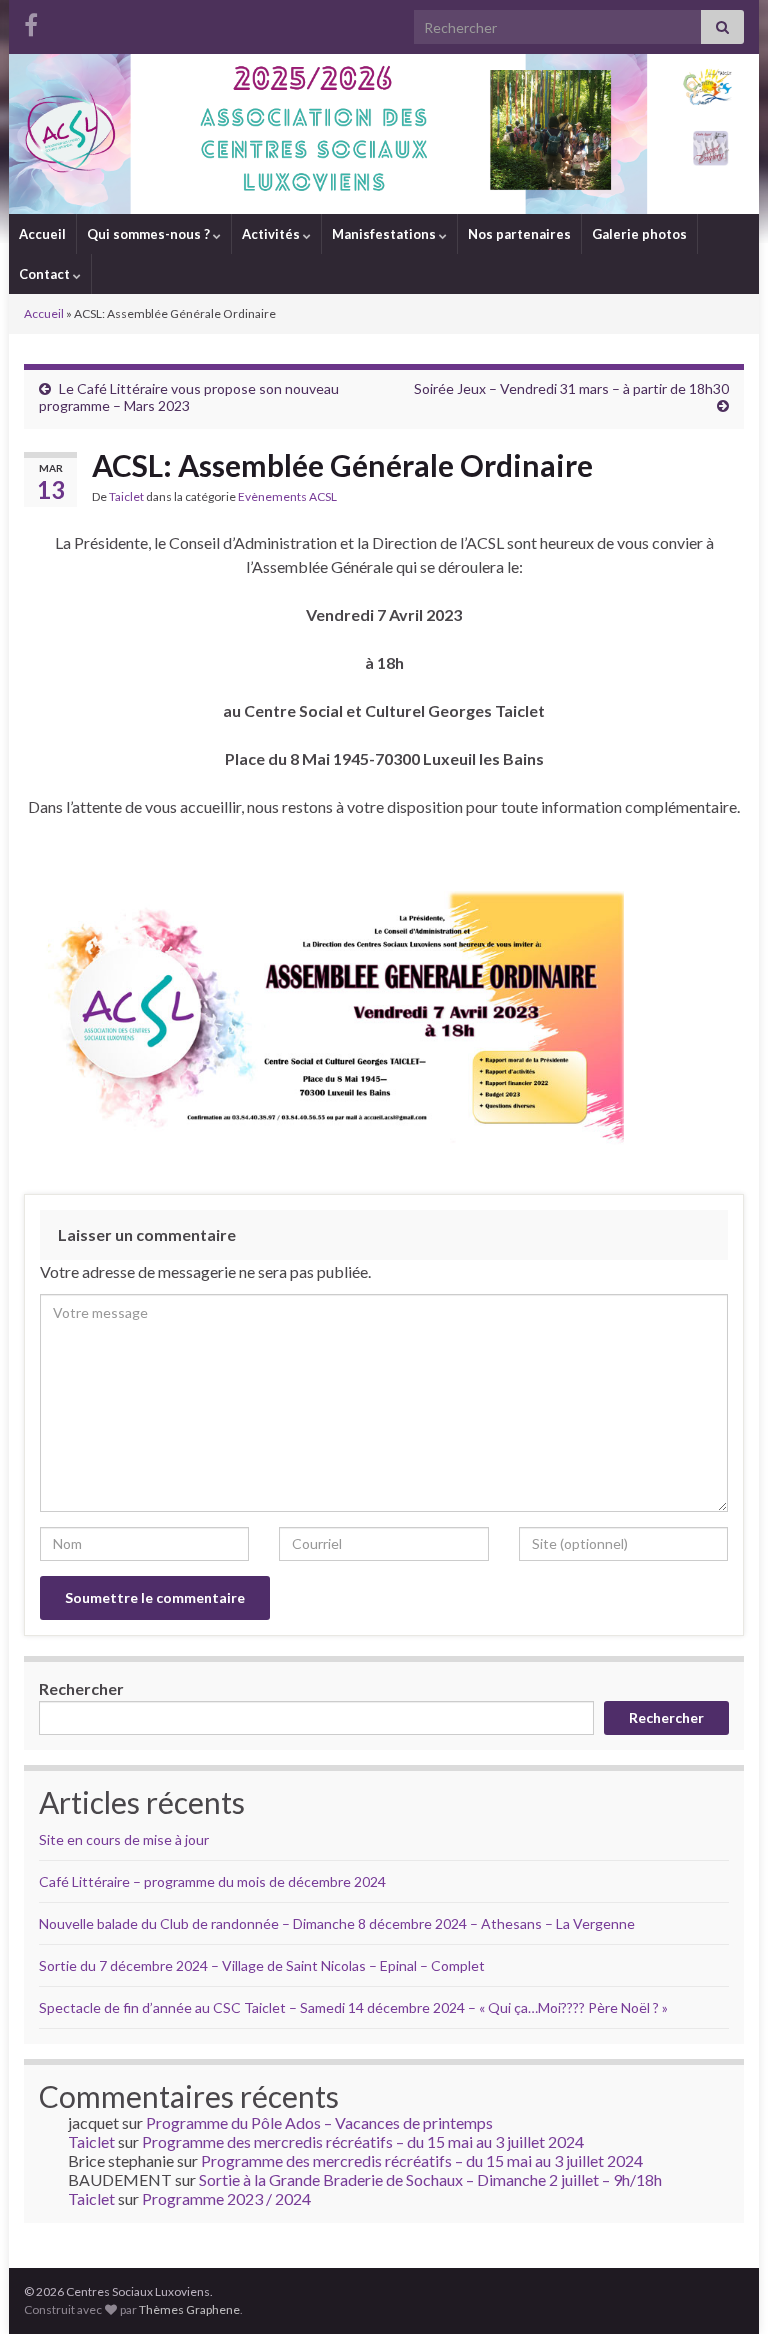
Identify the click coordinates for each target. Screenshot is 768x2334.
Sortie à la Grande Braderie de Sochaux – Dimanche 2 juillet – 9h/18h (430, 2179)
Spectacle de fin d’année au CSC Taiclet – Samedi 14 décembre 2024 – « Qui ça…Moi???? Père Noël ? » (353, 2007)
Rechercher (81, 1688)
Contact (46, 274)
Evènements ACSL (287, 496)
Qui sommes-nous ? (150, 234)
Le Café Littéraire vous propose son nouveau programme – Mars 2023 (189, 397)
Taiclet (126, 496)
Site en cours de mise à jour (124, 1839)
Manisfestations (385, 234)
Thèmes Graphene (189, 2309)
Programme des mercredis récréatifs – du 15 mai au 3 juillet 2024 (363, 2141)
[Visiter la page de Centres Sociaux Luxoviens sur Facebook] (31, 21)
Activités (272, 234)
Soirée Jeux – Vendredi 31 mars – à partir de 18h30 (571, 388)
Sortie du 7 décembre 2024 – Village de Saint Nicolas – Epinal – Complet (262, 1965)
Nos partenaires (519, 234)
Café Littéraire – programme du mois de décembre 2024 (212, 1881)
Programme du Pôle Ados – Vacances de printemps (319, 2122)
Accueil (42, 234)
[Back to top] (723, 2289)
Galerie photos (639, 234)
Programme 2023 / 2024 (226, 2198)
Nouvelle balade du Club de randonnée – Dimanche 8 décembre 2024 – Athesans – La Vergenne (337, 1923)
